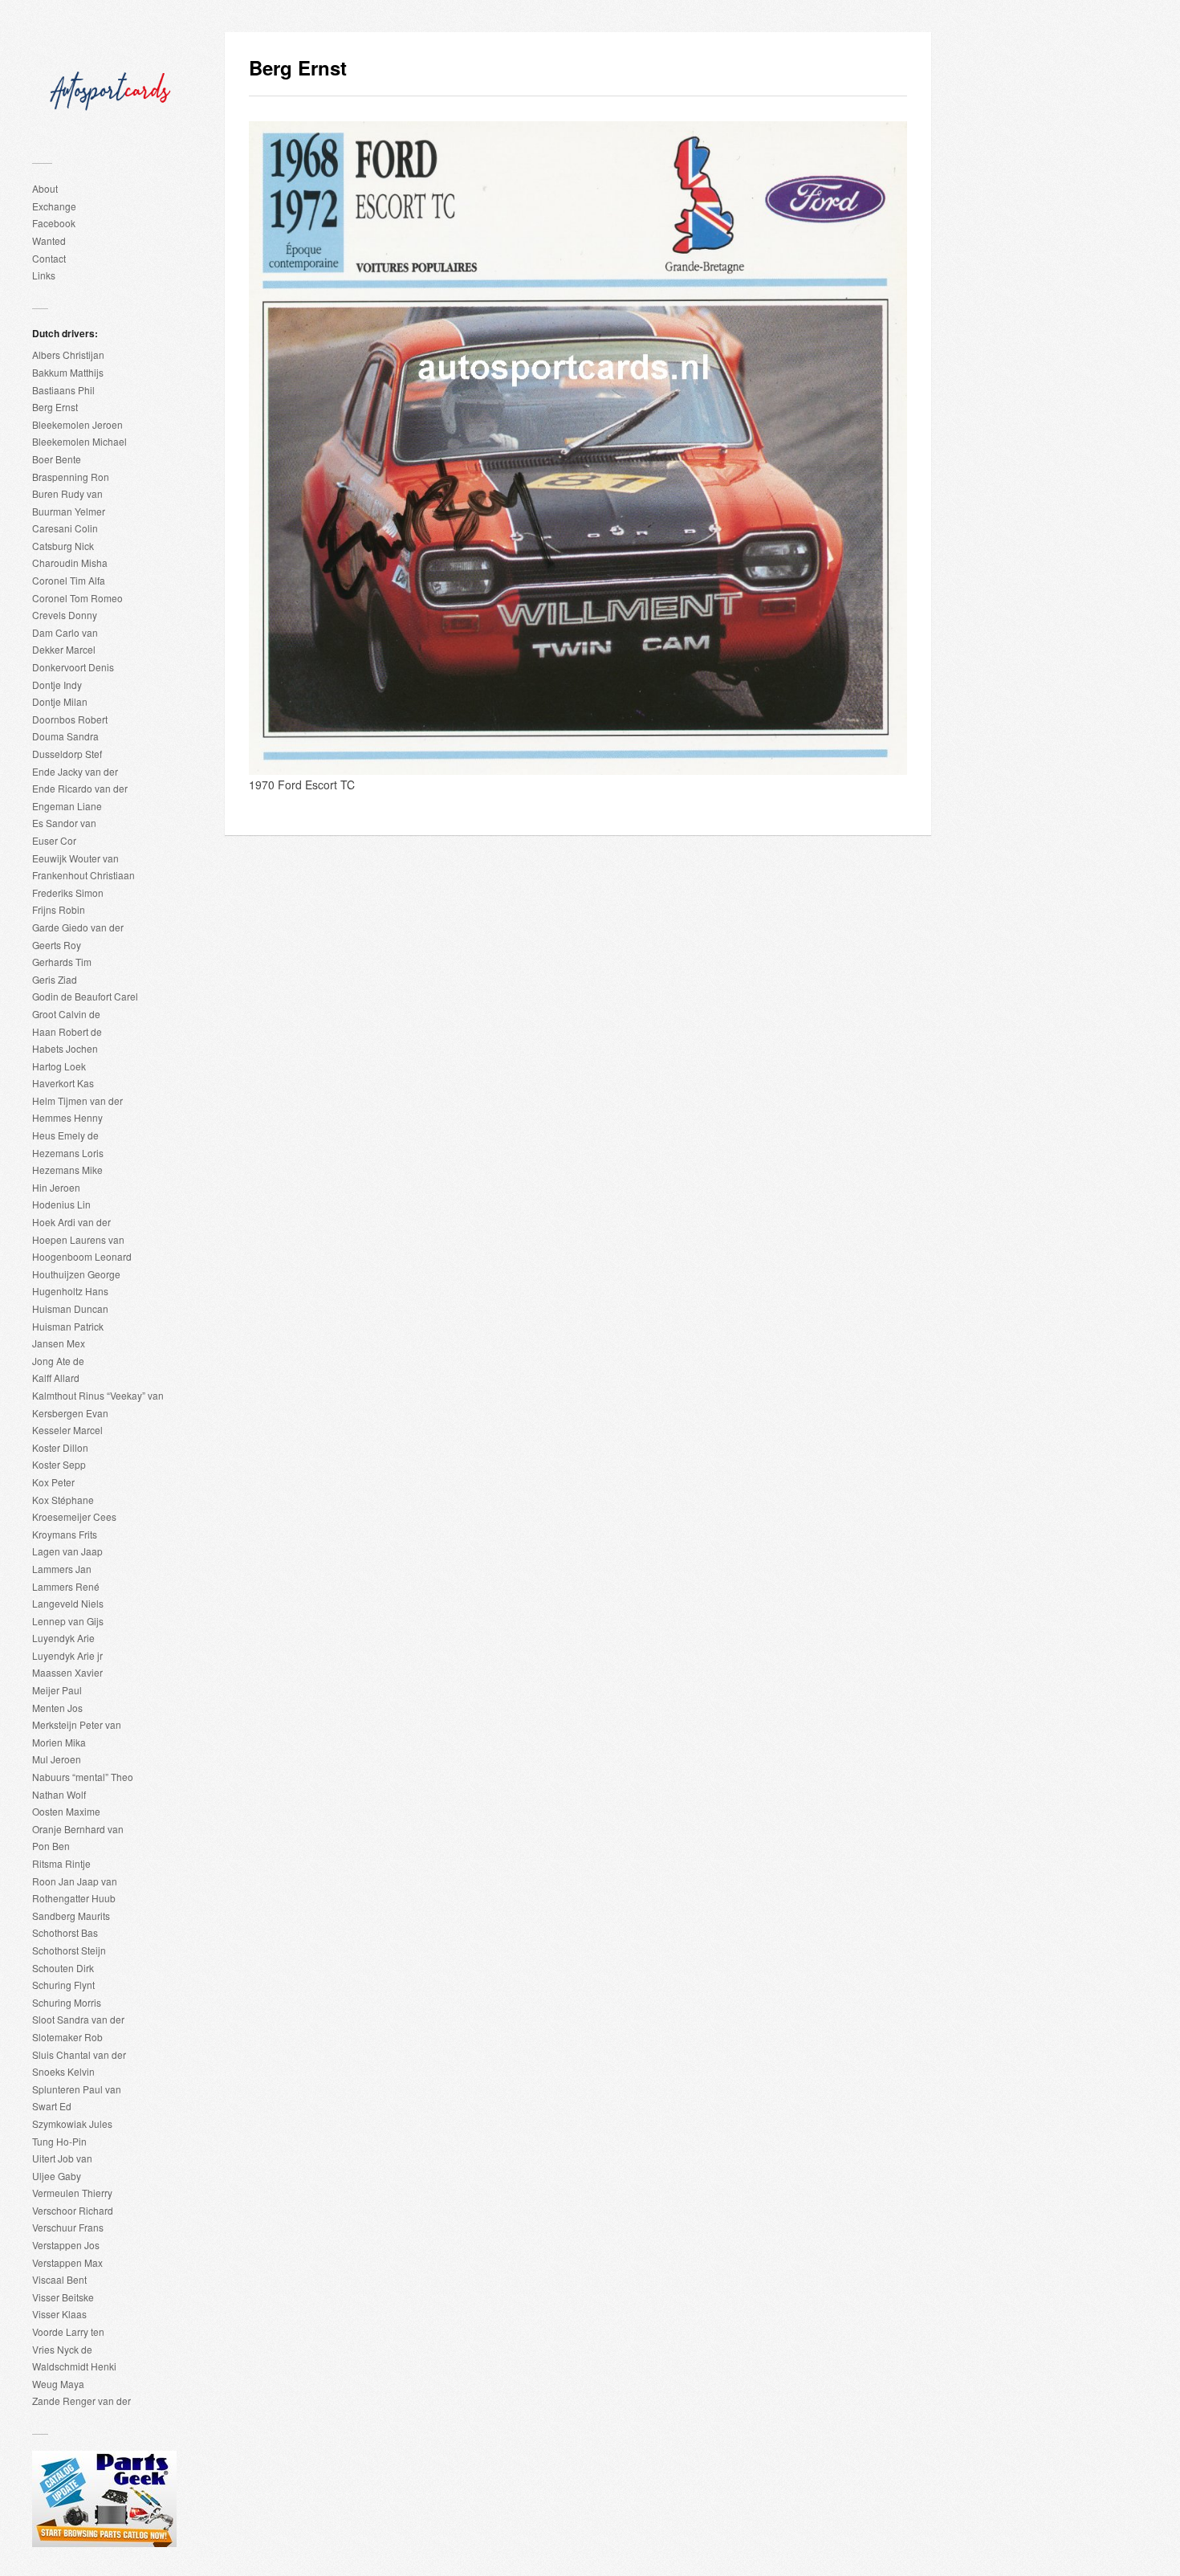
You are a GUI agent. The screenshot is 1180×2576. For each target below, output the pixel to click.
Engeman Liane (67, 806)
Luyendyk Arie (63, 1638)
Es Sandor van (64, 823)
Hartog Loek (59, 1066)
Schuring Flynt (63, 1985)
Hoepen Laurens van (78, 1239)
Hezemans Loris (68, 1153)
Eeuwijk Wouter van (75, 858)
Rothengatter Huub (74, 1898)
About (45, 188)
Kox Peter (53, 1482)
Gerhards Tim (62, 962)
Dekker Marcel (64, 649)
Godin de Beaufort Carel (85, 996)
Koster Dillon (60, 1447)
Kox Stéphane (63, 1500)
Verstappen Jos (66, 2245)
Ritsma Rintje (61, 1863)
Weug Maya (58, 2384)
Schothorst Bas (65, 1932)
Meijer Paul (57, 1690)
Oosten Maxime (66, 1811)
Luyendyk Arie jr (67, 1655)
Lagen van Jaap (67, 1551)
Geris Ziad (55, 979)
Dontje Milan (60, 701)
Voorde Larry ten (68, 2331)
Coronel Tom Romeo (77, 598)
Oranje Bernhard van (78, 1829)
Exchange (54, 206)
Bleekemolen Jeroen (77, 424)
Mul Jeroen (57, 1759)
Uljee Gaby (57, 2176)
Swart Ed (52, 2106)
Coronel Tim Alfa (69, 580)
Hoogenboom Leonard (82, 1256)
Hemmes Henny (67, 1117)
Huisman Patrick (68, 1326)
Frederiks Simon (68, 893)
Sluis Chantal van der (79, 2054)
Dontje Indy (57, 685)
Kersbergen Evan (70, 1413)
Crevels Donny (65, 615)
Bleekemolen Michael (79, 441)
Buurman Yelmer (69, 511)
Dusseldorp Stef (67, 754)
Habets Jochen (65, 1048)
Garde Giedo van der (78, 927)
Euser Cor (54, 840)
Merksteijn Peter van (77, 1724)
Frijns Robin (59, 909)
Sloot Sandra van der (78, 2019)
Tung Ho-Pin (59, 2141)
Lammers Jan (62, 1569)
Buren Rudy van (67, 493)
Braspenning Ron (71, 477)
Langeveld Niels (68, 1603)
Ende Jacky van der (75, 771)
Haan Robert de (67, 1031)
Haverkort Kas (63, 1083)
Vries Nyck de (62, 2349)
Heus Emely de (65, 1135)
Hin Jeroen (56, 1187)
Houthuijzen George (76, 1274)
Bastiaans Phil (63, 390)
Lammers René (66, 1586)
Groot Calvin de (66, 1014)
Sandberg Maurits (71, 1916)
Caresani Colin (65, 528)
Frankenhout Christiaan (83, 875)
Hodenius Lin (61, 1204)
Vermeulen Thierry (72, 2193)
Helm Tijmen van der (77, 1101)
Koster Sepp (59, 1464)
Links (44, 275)
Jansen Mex (59, 1343)
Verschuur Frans (68, 2227)
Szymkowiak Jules (72, 2124)
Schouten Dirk (63, 1968)
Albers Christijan (68, 355)
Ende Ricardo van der (80, 788)
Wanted (49, 240)
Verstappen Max (67, 2262)
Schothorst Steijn (69, 1950)
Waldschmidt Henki (74, 2366)
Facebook (54, 223)
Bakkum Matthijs (68, 372)
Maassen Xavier (67, 1672)
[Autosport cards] (112, 83)
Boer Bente (57, 459)
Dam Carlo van (65, 632)
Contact (49, 258)
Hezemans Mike (67, 1170)
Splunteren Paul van (77, 2089)
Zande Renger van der (81, 2401)
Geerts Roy (57, 945)
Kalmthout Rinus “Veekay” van (98, 1395)
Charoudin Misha (70, 562)
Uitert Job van (62, 2158)
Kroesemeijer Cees (74, 1516)
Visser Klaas (59, 2314)
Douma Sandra (65, 736)
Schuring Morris (67, 2002)
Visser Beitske (63, 2297)
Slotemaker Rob (67, 2037)
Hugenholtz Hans (70, 1291)
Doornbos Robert (70, 719)
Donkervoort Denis (73, 667)
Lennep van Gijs (68, 1621)
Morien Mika (59, 1742)
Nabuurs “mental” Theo (83, 1777)
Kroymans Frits (65, 1534)
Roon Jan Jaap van (75, 1881)
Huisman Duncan (70, 1308)
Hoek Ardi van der (71, 1222)
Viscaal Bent (59, 2279)
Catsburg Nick (63, 546)
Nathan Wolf (59, 1794)
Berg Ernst (55, 407)
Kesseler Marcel (67, 1430)
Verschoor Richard (73, 2210)
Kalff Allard (56, 1378)
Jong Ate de (58, 1361)
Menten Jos (57, 1708)
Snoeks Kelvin (63, 2071)
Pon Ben (51, 1846)
